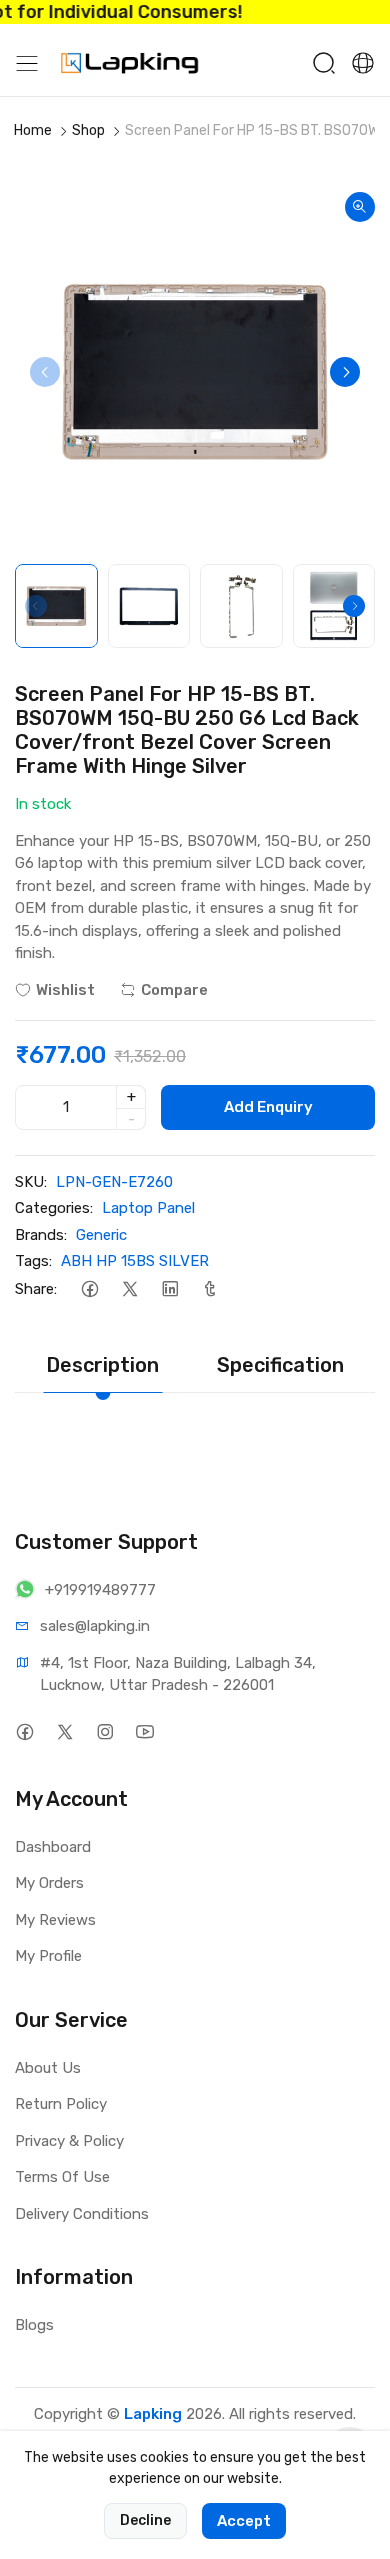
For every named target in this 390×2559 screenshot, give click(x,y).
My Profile (48, 1956)
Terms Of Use (62, 2177)
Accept (244, 2521)
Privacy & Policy (69, 2141)
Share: (36, 1289)
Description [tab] (102, 1365)
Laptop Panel (148, 1208)
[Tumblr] (209, 1289)
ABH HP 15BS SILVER (135, 1261)
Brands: (41, 1235)
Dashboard (53, 1847)
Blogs (34, 2325)
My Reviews (55, 1920)
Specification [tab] (280, 1365)
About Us (48, 2068)
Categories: (54, 1208)
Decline (145, 2520)
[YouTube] (144, 1732)
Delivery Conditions (82, 2214)
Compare (174, 990)
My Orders (49, 1883)
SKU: (31, 1182)
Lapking (153, 2414)
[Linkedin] (169, 1289)
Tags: (33, 1261)
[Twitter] (129, 1289)
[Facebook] (89, 1289)
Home (33, 130)
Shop (88, 130)
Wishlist (65, 990)
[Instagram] (104, 1732)
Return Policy (61, 2104)
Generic (101, 1235)
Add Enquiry (268, 1107)
